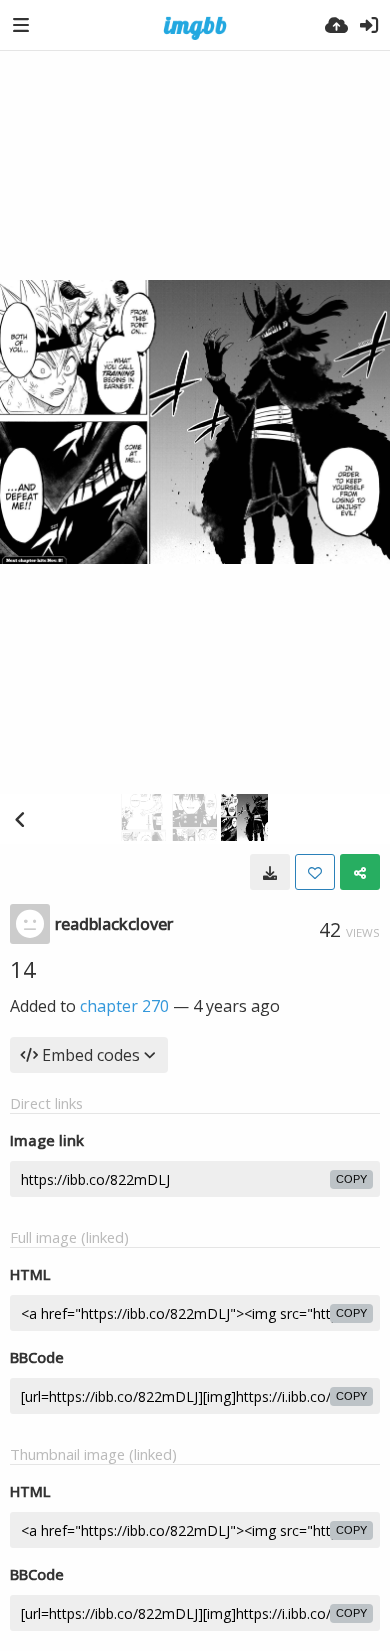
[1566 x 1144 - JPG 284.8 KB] (270, 872)
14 (23, 969)
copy (351, 1179)
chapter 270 (124, 1006)
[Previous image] (20, 819)
